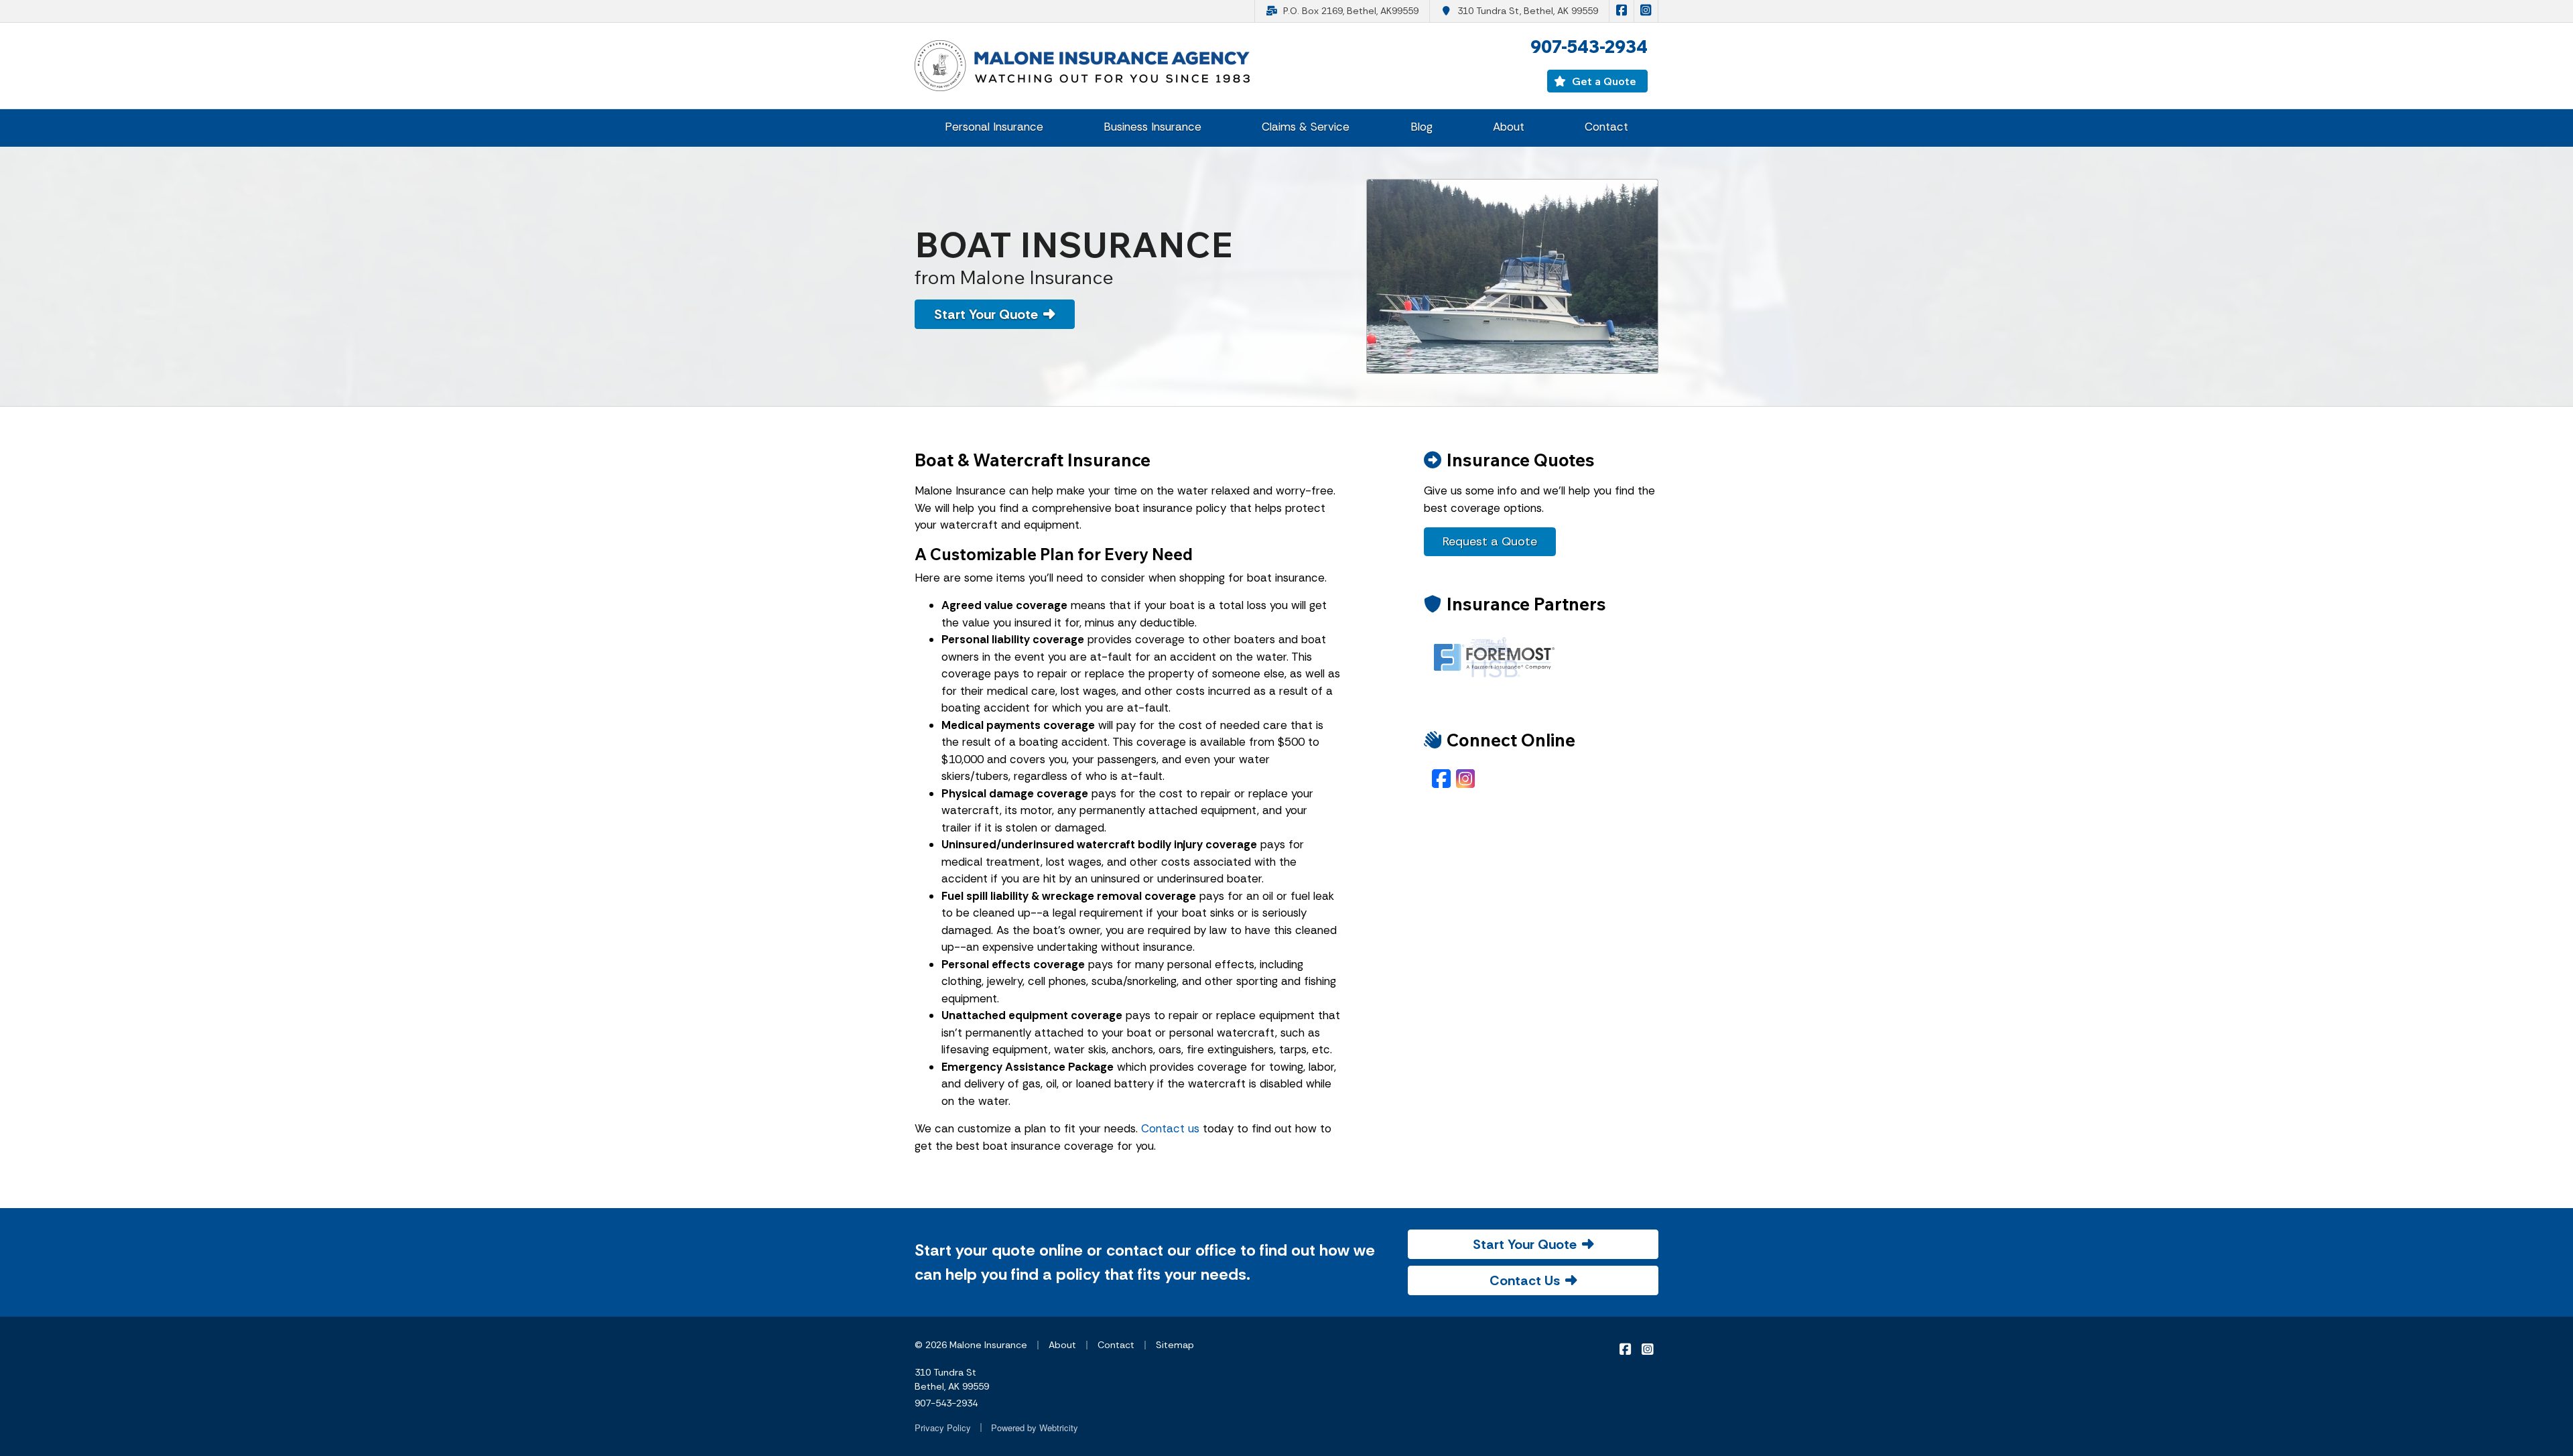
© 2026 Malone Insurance (971, 1345)
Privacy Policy (943, 1428)
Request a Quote (1490, 541)
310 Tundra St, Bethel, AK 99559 (1528, 11)
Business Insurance (1152, 127)
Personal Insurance (994, 127)
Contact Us (1525, 1280)
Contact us (1170, 1128)
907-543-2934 (946, 1403)
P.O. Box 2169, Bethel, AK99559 (1351, 11)
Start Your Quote (986, 314)
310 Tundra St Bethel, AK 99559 (952, 1379)
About (1509, 127)
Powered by (1035, 1428)
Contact (1606, 127)
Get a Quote (1603, 81)
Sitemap (1175, 1345)
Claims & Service (1306, 127)
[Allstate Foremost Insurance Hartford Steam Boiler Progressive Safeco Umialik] (1494, 657)
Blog (1422, 127)
